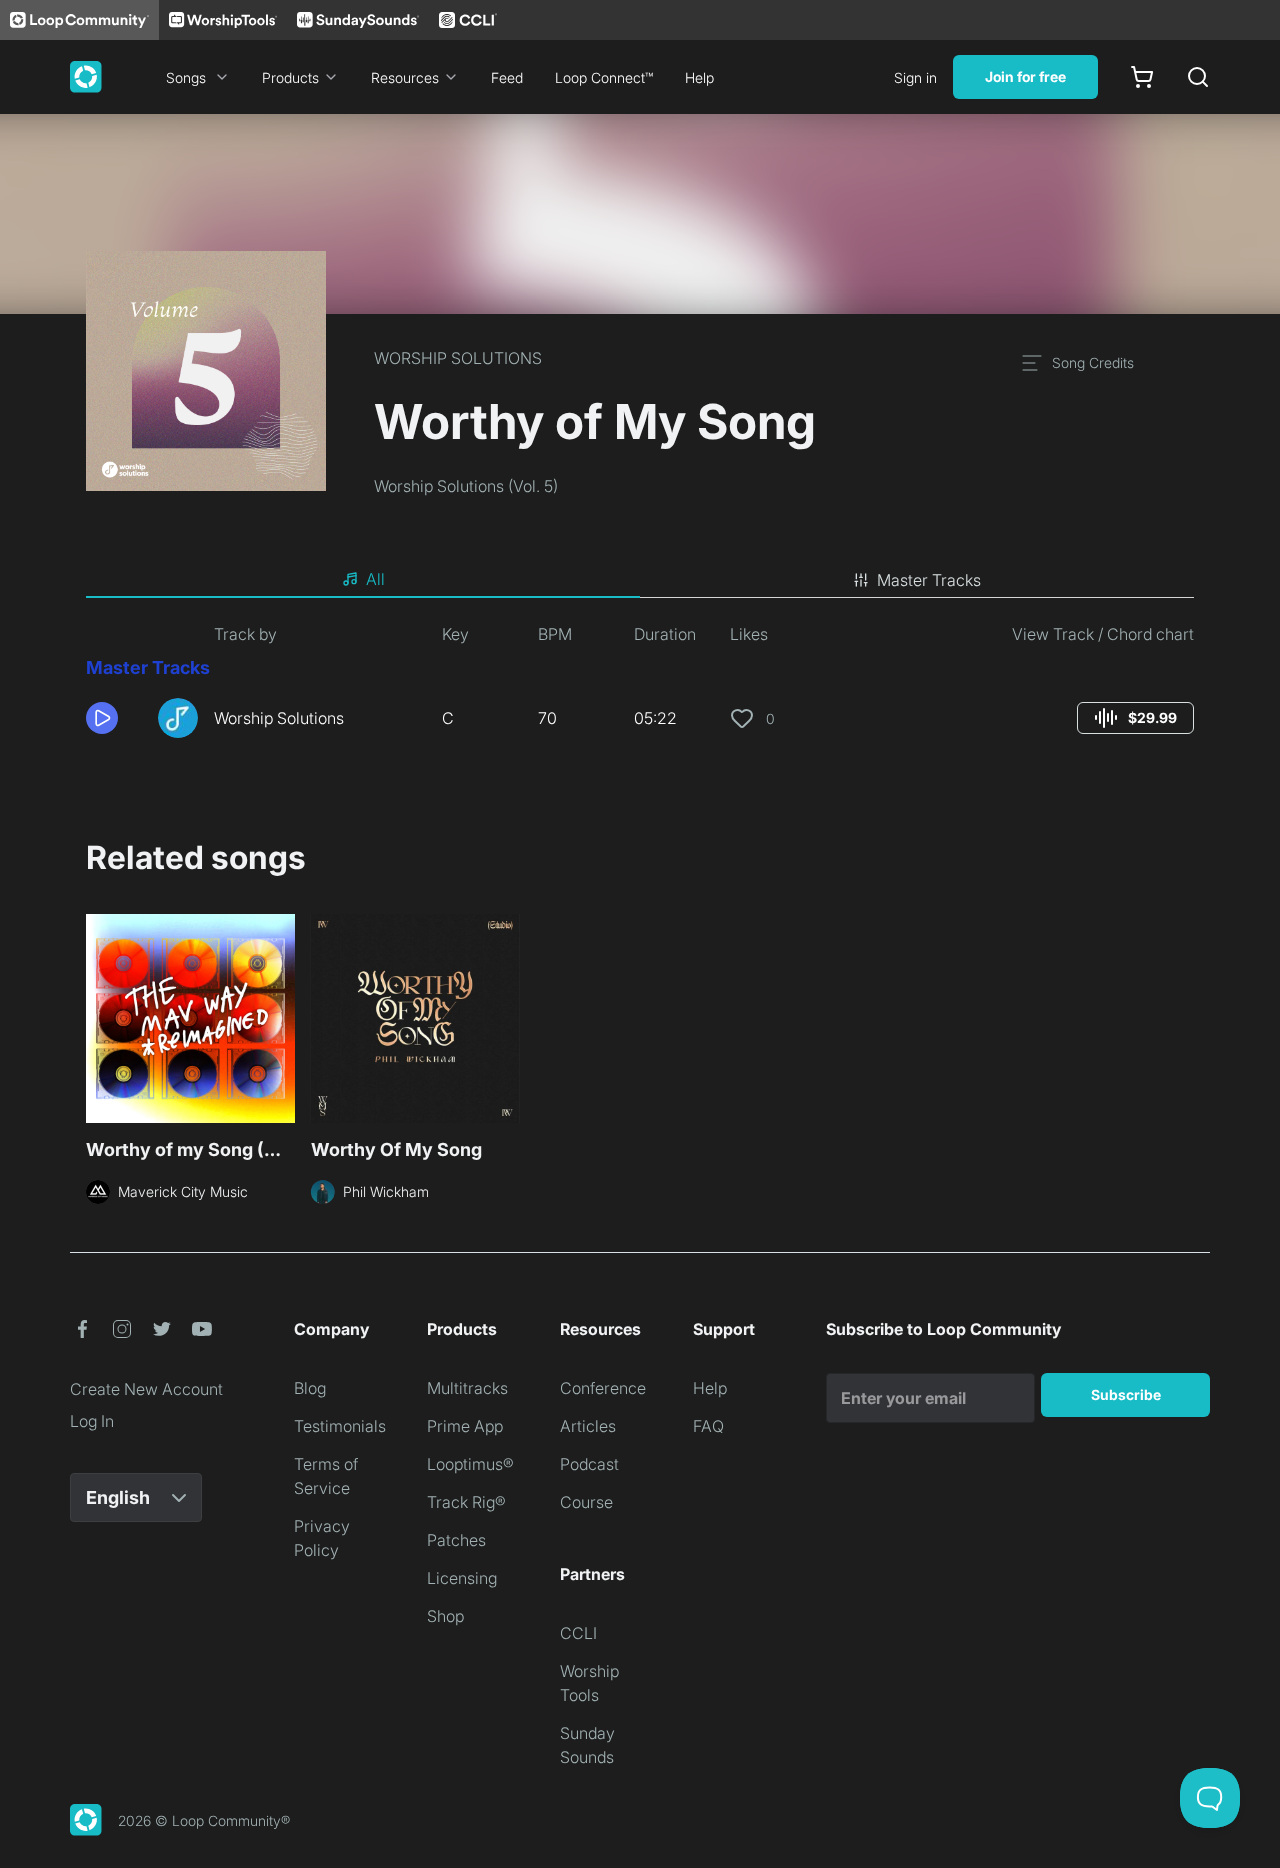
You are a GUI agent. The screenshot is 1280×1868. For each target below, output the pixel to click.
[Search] (1198, 77)
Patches (456, 1540)
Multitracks (467, 1388)
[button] (114, 718)
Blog (310, 1388)
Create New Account (146, 1389)
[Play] (102, 718)
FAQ (708, 1426)
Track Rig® (466, 1502)
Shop (445, 1616)
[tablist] (640, 580)
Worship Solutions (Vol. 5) (466, 486)
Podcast (589, 1464)
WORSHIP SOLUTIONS (458, 358)
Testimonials (340, 1426)
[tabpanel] (640, 688)
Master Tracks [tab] (929, 580)
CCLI (578, 1633)
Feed (507, 77)
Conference (603, 1388)
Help (699, 77)
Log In (92, 1421)
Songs (186, 77)
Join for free (1025, 76)
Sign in (915, 77)
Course (586, 1502)
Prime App (465, 1426)
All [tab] (375, 579)
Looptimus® (470, 1464)
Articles (588, 1426)
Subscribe (1126, 1394)
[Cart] (1142, 77)
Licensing (462, 1578)
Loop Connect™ (604, 77)
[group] (1135, 718)
